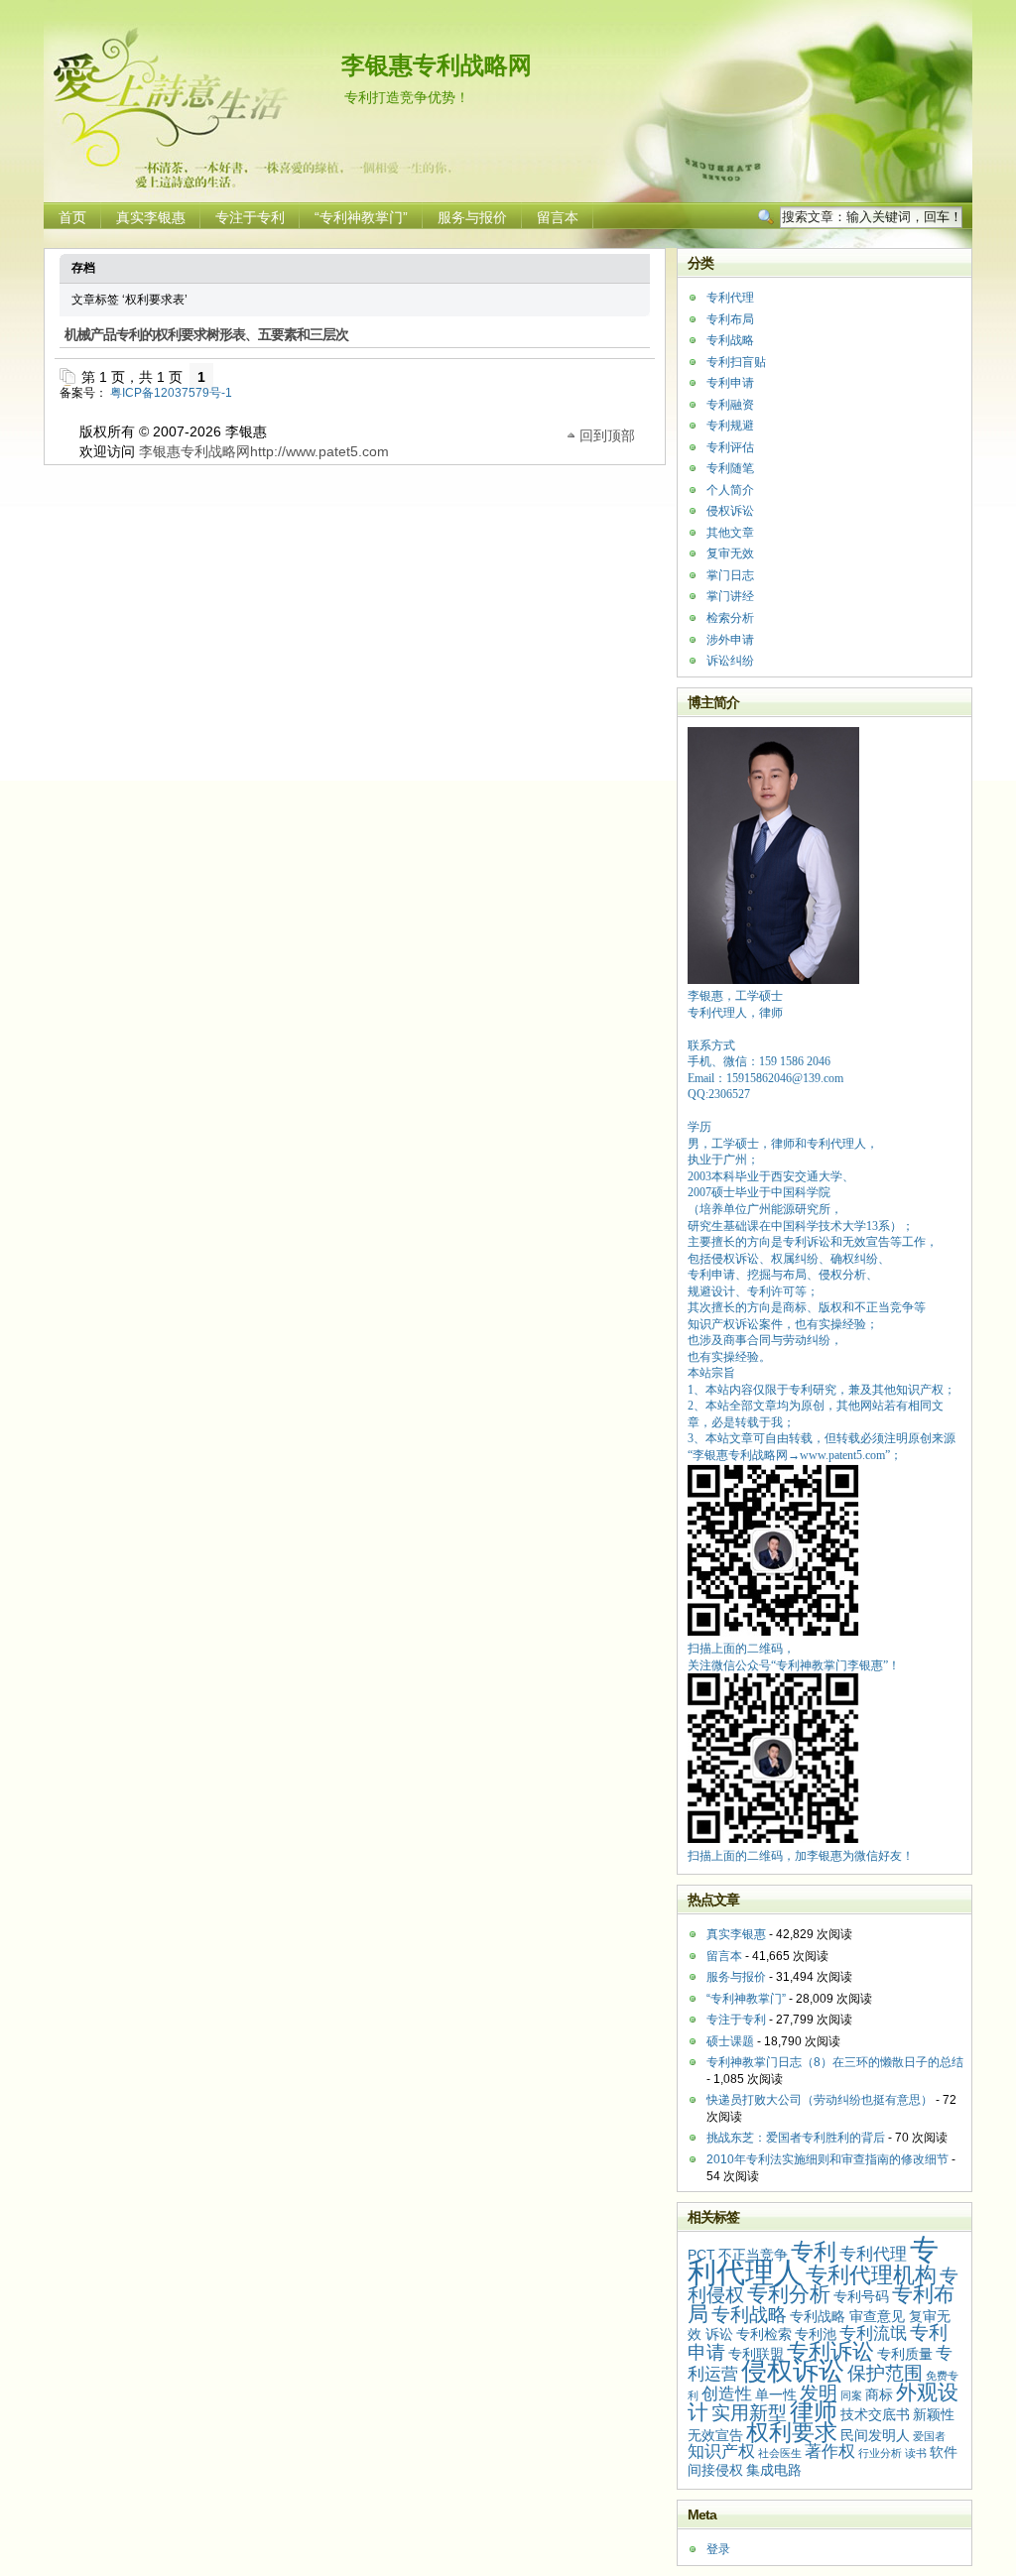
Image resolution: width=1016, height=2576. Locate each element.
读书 (916, 2453)
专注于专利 (250, 217)
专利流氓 (873, 2333)
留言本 (558, 217)
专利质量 (905, 2354)
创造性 (727, 2394)
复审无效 (730, 553)
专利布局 (730, 319)
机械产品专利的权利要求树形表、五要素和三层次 (206, 335)
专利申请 (730, 383)
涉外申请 (730, 640)
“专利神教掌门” (361, 217)
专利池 (816, 2334)
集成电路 (774, 2470)
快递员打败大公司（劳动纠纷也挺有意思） (820, 2100)
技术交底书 (875, 2414)
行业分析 (880, 2453)
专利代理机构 (871, 2275)
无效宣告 (715, 2435)
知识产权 (721, 2452)
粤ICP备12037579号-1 (171, 393)
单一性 (776, 2394)
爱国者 (929, 2436)
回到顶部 (607, 434)
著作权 (830, 2452)
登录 (718, 2549)
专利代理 (730, 298)
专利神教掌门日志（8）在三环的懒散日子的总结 (835, 2062)
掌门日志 (730, 575)
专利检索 (764, 2334)
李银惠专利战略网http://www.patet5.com (264, 451)
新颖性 (934, 2414)
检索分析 (730, 618)
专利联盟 (756, 2354)
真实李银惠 (151, 217)
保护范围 (885, 2373)
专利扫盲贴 (736, 362)
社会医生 (780, 2453)
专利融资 (730, 405)
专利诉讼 (830, 2351)
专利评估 (730, 447)
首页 (72, 217)
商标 (879, 2394)
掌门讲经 (730, 596)
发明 (819, 2393)
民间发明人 (875, 2435)
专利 (814, 2252)
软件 (944, 2452)
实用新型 (749, 2413)
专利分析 (789, 2294)
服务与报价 (472, 217)
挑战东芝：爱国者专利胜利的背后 (796, 2138)
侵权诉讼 (730, 511)
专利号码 (861, 2296)
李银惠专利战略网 (437, 65)
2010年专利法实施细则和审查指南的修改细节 (827, 2159)
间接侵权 (715, 2470)
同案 (851, 2395)
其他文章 (730, 533)
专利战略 (730, 340)
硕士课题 (730, 2041)
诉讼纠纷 (730, 661)
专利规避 (730, 426)
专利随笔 (730, 468)
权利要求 (792, 2432)
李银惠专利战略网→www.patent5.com (789, 1455)
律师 (814, 2411)
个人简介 (730, 490)
